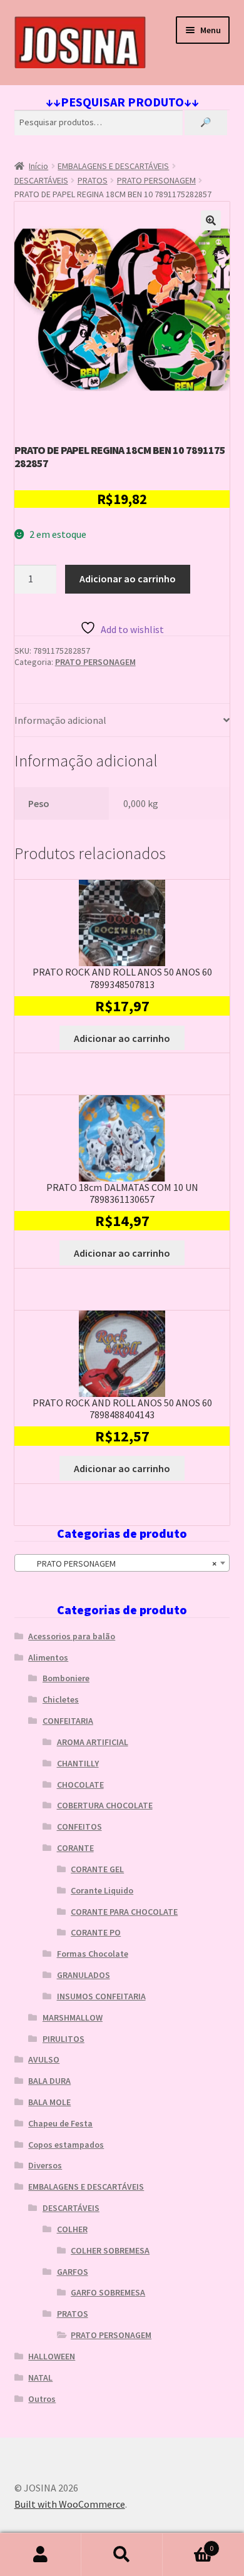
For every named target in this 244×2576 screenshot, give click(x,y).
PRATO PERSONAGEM (156, 180)
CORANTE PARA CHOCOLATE (124, 1912)
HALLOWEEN (52, 2356)
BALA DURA (49, 2081)
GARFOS (73, 2272)
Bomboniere (66, 1678)
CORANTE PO (96, 1932)
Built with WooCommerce (70, 2504)
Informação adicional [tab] (60, 720)
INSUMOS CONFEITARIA (101, 1996)
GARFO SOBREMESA (108, 2292)
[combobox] (122, 1563)
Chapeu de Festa (60, 2123)
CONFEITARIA (68, 1721)
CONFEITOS (79, 1826)
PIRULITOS (64, 2039)
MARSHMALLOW (73, 2017)
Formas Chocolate (93, 1954)
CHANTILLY (78, 1763)
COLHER (72, 2229)
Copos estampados (66, 2145)
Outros (42, 2399)
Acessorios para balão (72, 1636)
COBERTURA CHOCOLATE (105, 1805)
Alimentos (48, 1657)
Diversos (45, 2165)
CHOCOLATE (80, 1785)
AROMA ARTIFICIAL (93, 1742)
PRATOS (93, 180)
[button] (211, 220)
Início (38, 166)
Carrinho (188, 2544)
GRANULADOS (84, 1975)
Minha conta (41, 2555)
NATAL (40, 2378)
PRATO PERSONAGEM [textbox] (119, 1564)
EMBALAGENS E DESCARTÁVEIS (113, 166)
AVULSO (44, 2059)
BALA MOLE (49, 2102)
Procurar (122, 2555)
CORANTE (75, 1848)
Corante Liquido (102, 1890)
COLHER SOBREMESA (110, 2250)
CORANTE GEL (97, 1869)
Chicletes (61, 1699)
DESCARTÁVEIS (41, 180)
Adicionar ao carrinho (128, 579)
